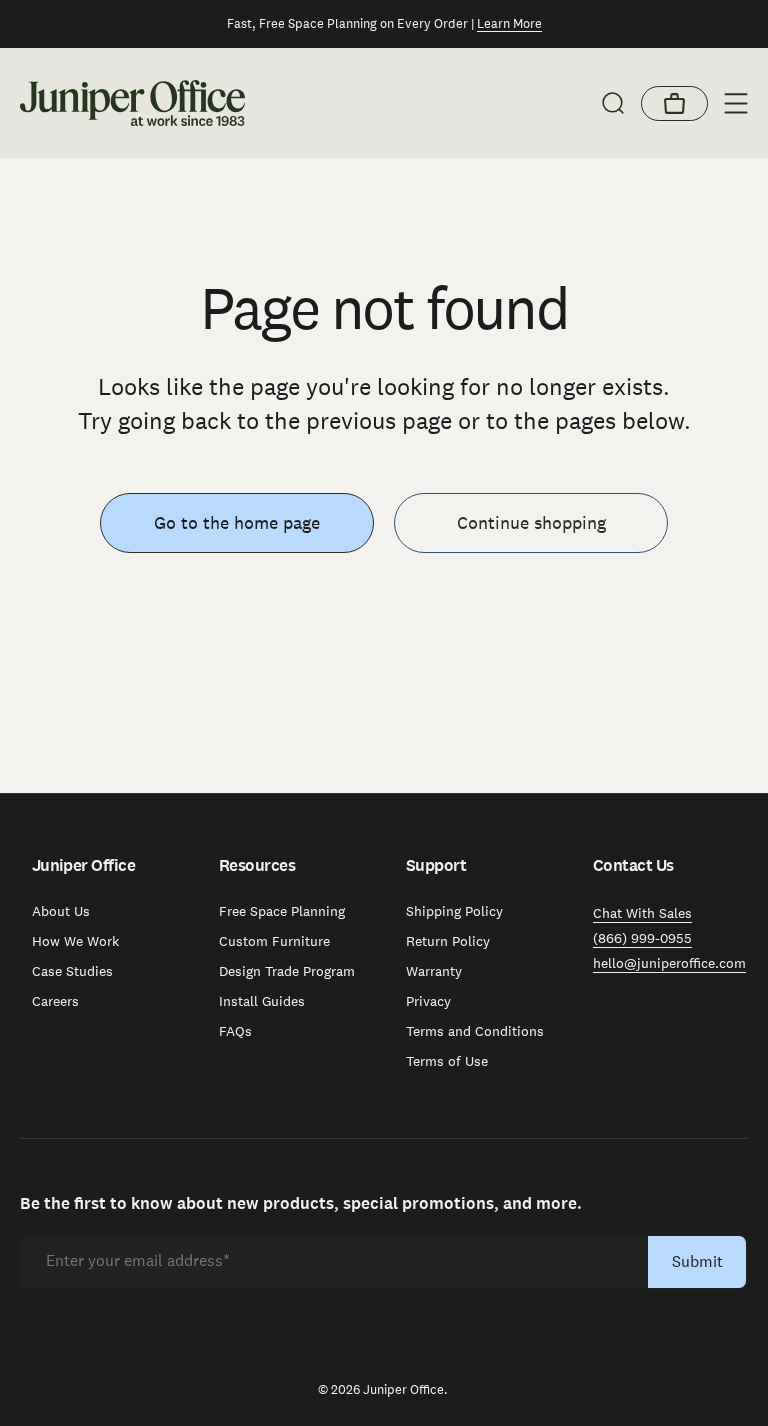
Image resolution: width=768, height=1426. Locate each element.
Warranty (434, 971)
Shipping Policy (454, 911)
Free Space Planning (282, 911)
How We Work (75, 941)
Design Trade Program (287, 971)
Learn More (509, 23)
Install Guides (262, 1001)
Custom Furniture (274, 941)
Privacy (428, 1001)
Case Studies (72, 971)
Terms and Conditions (475, 1031)
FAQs (235, 1031)
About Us (61, 911)
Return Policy (448, 941)
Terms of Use (447, 1061)
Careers (55, 1001)
